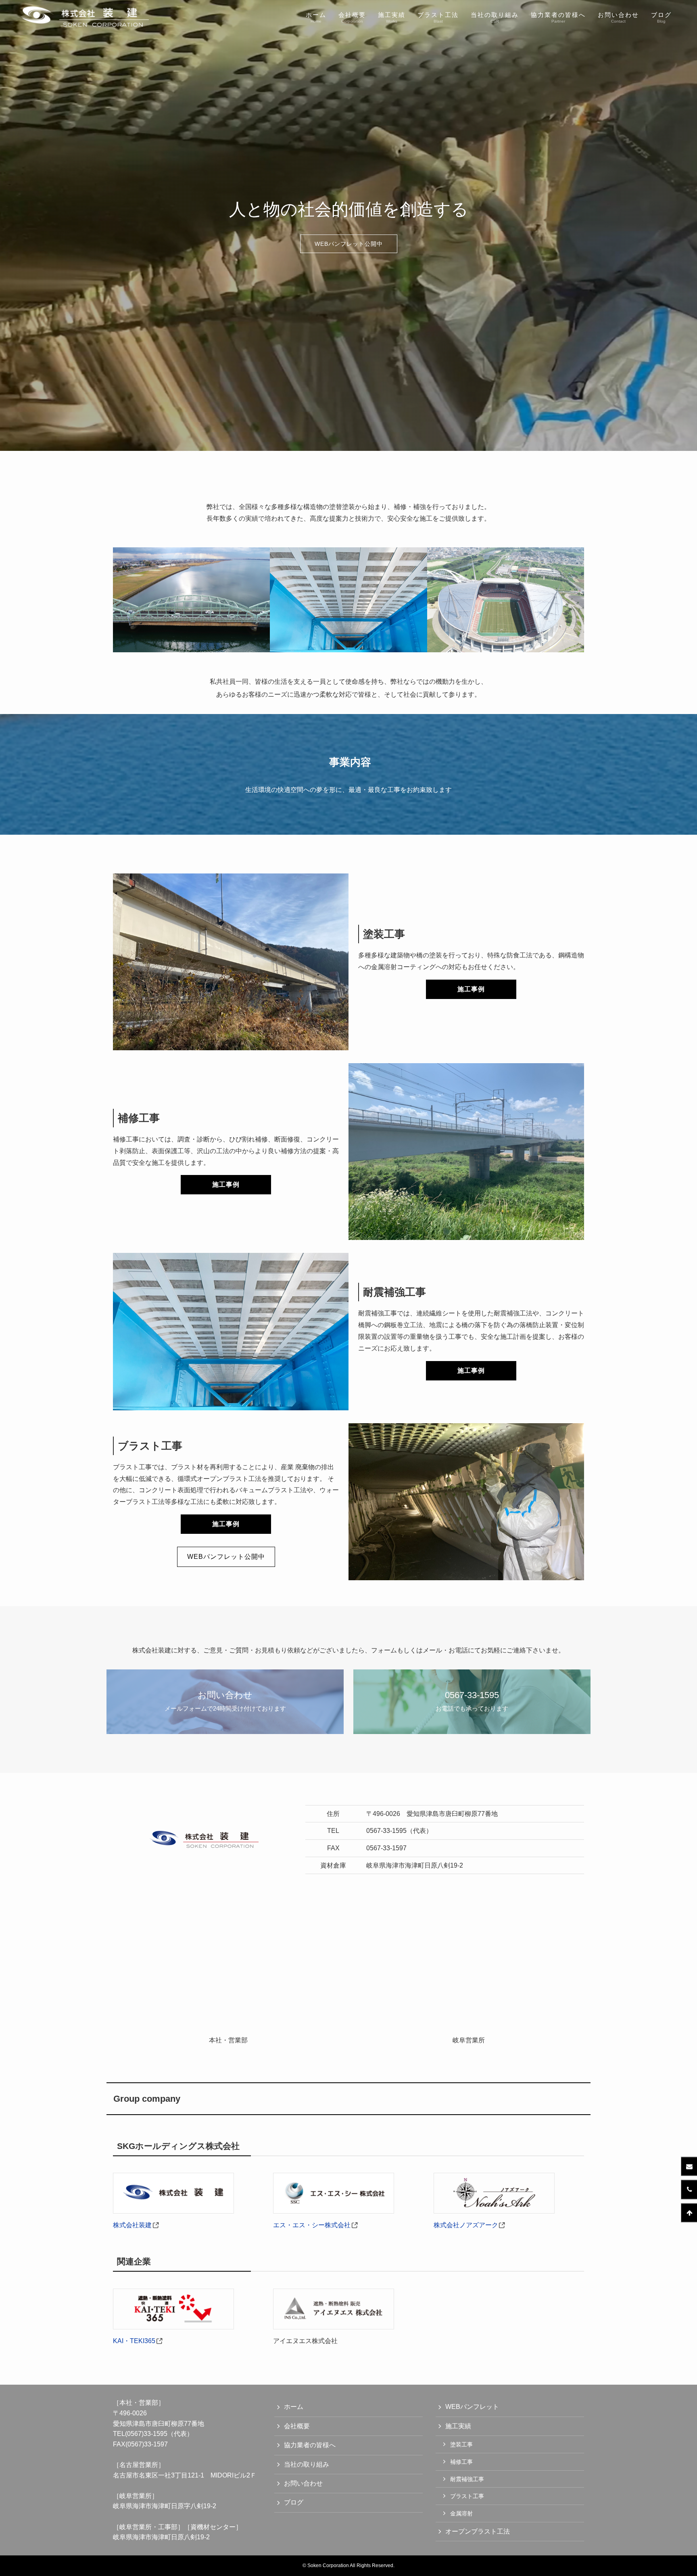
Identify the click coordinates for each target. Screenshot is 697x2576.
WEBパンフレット (472, 2407)
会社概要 (297, 2426)
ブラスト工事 (467, 2496)
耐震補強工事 (467, 2479)
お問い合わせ (303, 2483)
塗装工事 (461, 2444)
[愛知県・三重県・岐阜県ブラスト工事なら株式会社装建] (84, 17)
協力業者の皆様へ (310, 2445)
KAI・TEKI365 (134, 2341)
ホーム (294, 2407)
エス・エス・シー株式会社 (312, 2225)
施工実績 (458, 2426)
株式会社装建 (132, 2225)
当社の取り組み (307, 2464)
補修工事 (461, 2462)
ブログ (294, 2502)
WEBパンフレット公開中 (349, 244)
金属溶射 (461, 2513)
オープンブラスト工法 (478, 2531)
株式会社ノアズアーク (466, 2225)
